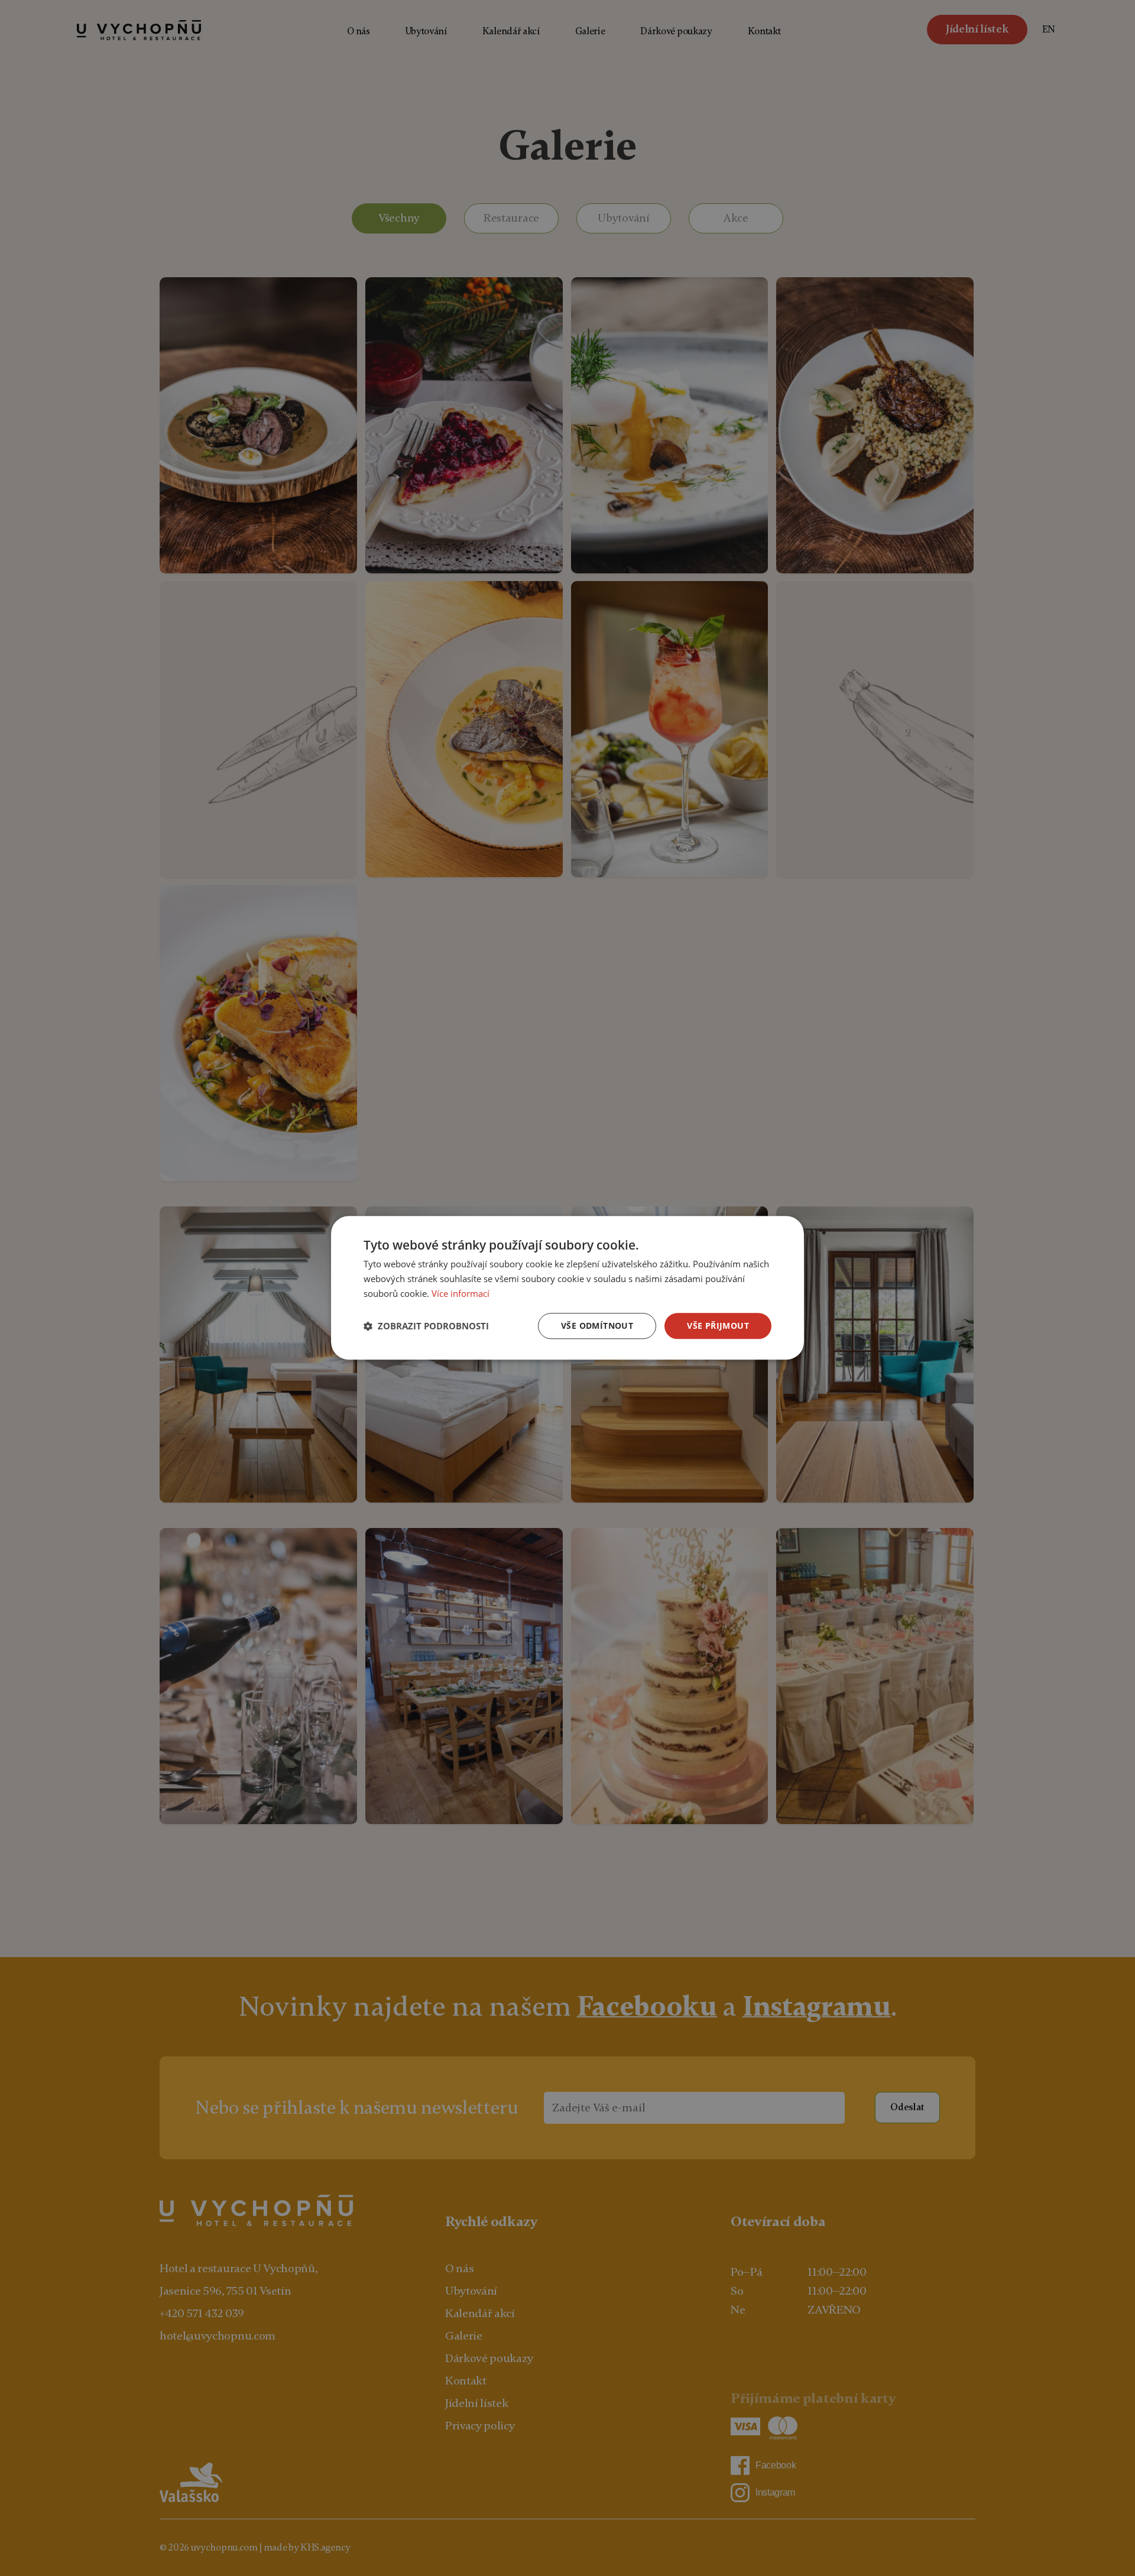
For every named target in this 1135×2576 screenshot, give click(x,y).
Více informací (461, 1293)
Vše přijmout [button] (718, 1326)
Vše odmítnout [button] (597, 1326)
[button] (426, 1326)
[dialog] (567, 1288)
